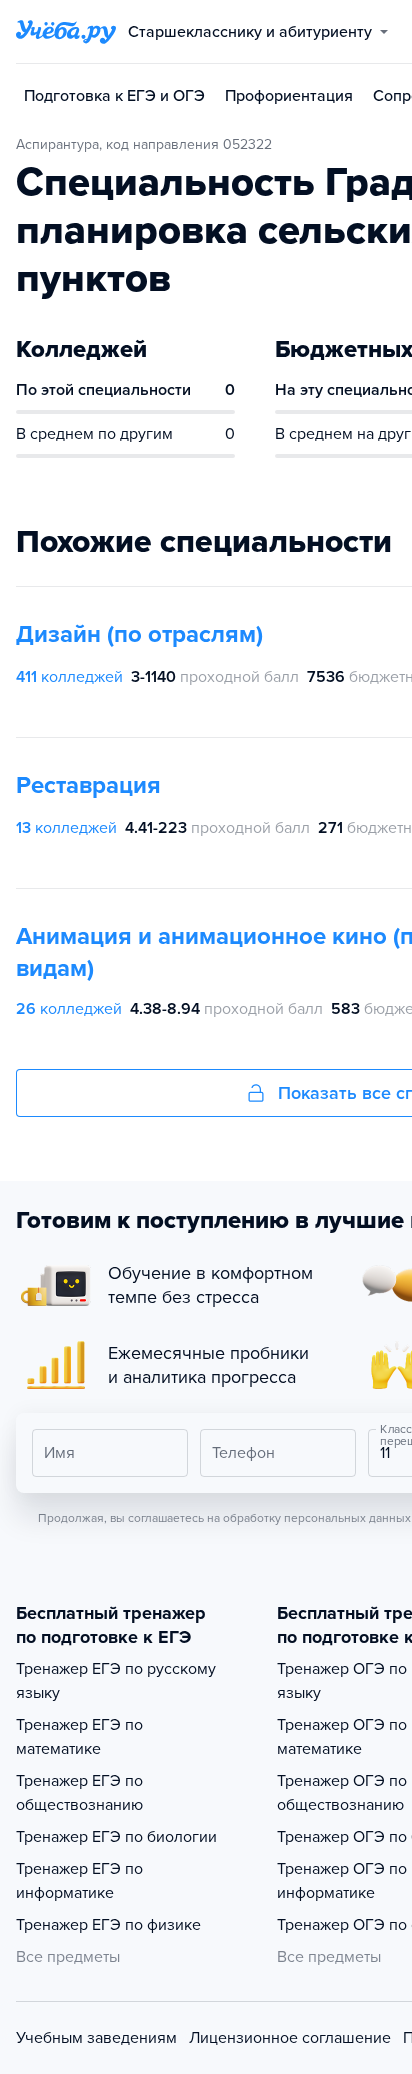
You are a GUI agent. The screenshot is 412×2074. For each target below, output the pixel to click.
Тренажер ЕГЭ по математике (79, 1737)
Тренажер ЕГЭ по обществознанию (79, 1793)
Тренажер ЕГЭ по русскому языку (116, 1681)
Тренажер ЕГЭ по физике (108, 1925)
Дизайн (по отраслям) (139, 634)
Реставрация (88, 785)
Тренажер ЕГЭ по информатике (79, 1881)
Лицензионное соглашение (290, 2038)
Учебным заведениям (96, 2038)
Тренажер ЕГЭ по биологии (116, 1837)
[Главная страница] (66, 32)
